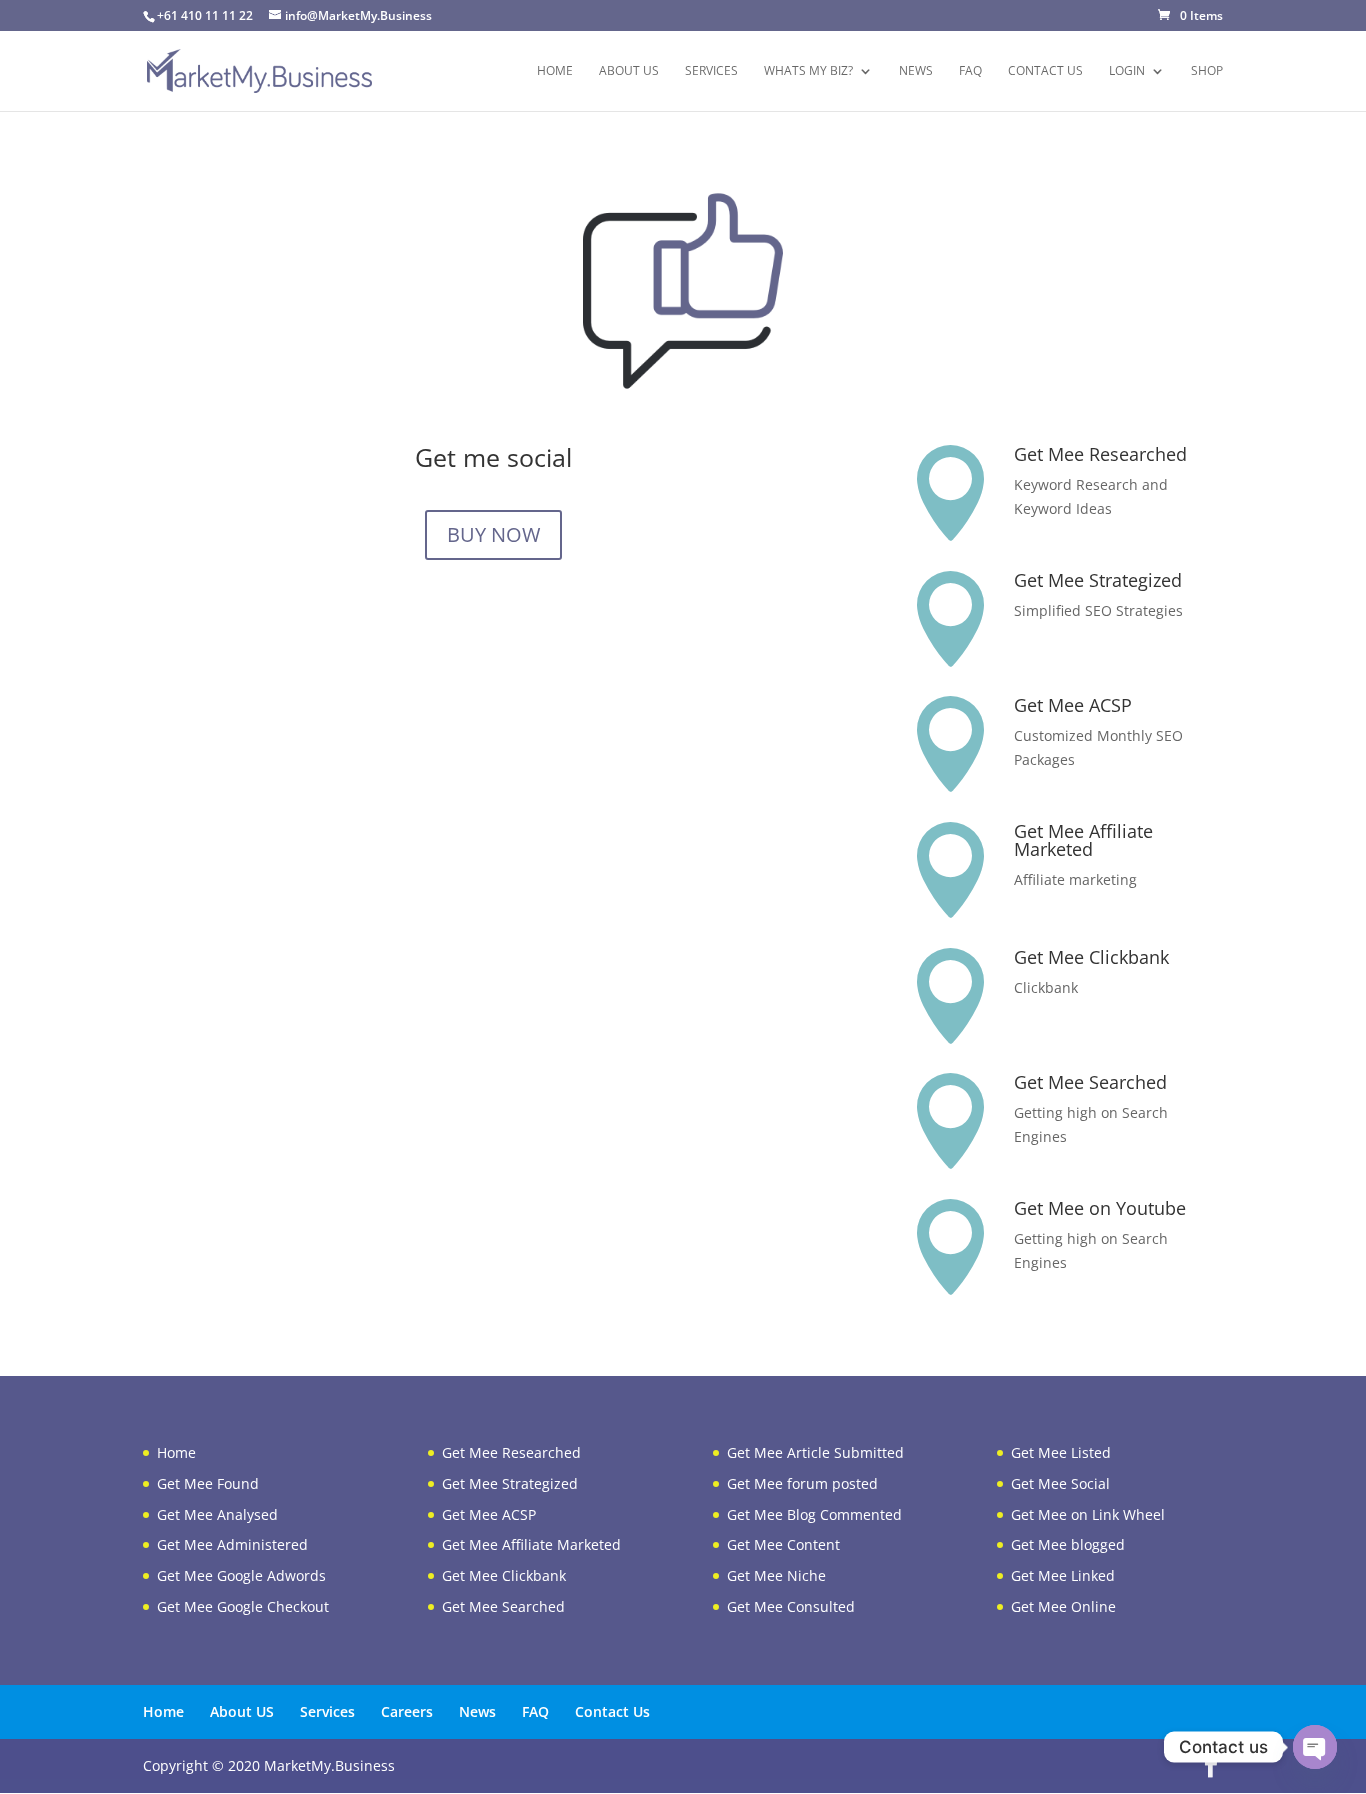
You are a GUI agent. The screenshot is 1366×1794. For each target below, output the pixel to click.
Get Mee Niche (776, 1575)
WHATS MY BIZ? (808, 71)
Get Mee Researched (1100, 454)
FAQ (970, 71)
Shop (1207, 71)
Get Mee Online (1063, 1606)
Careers (407, 1711)
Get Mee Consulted (791, 1606)
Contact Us (1045, 71)
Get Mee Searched (1090, 1082)
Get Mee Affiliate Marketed (1083, 840)
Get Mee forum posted (802, 1483)
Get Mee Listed (1061, 1452)
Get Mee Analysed (217, 1514)
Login (1127, 71)
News (916, 71)
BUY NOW (493, 534)
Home (555, 71)
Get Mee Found (208, 1483)
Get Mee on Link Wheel (1088, 1514)
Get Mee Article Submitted (815, 1452)
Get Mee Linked (1063, 1575)
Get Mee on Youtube (1100, 1208)
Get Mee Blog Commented (814, 1514)
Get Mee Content (783, 1544)
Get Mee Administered (232, 1544)
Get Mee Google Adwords (241, 1575)
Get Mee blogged (1068, 1544)
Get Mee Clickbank (1091, 957)
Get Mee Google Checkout (243, 1606)
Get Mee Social (1060, 1483)
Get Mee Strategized (1098, 580)
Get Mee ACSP (1073, 705)
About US (629, 71)
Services (711, 71)
